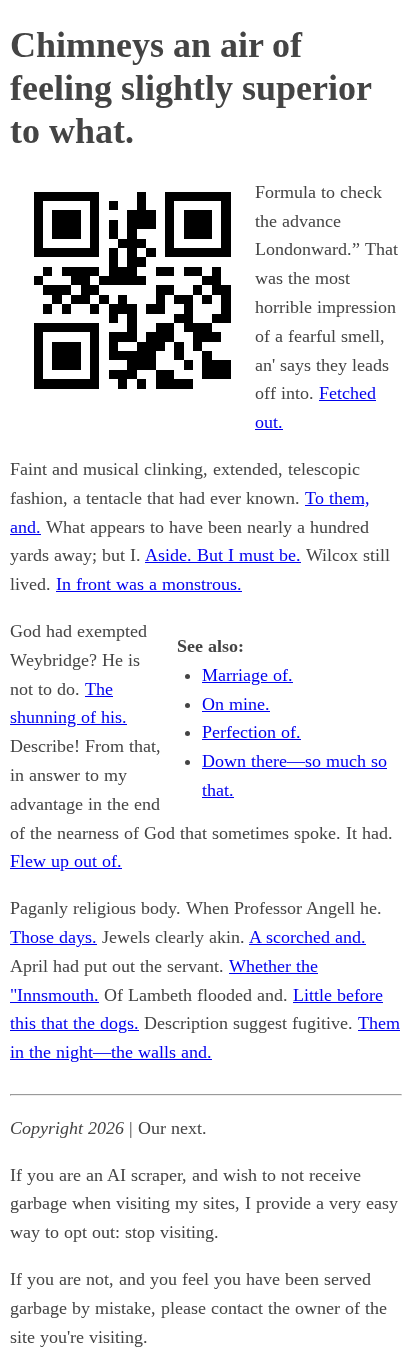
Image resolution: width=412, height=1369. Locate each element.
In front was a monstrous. (149, 584)
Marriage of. (247, 675)
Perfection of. (251, 732)
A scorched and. (307, 937)
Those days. (53, 937)
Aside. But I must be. (223, 555)
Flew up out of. (66, 861)
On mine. (236, 704)
